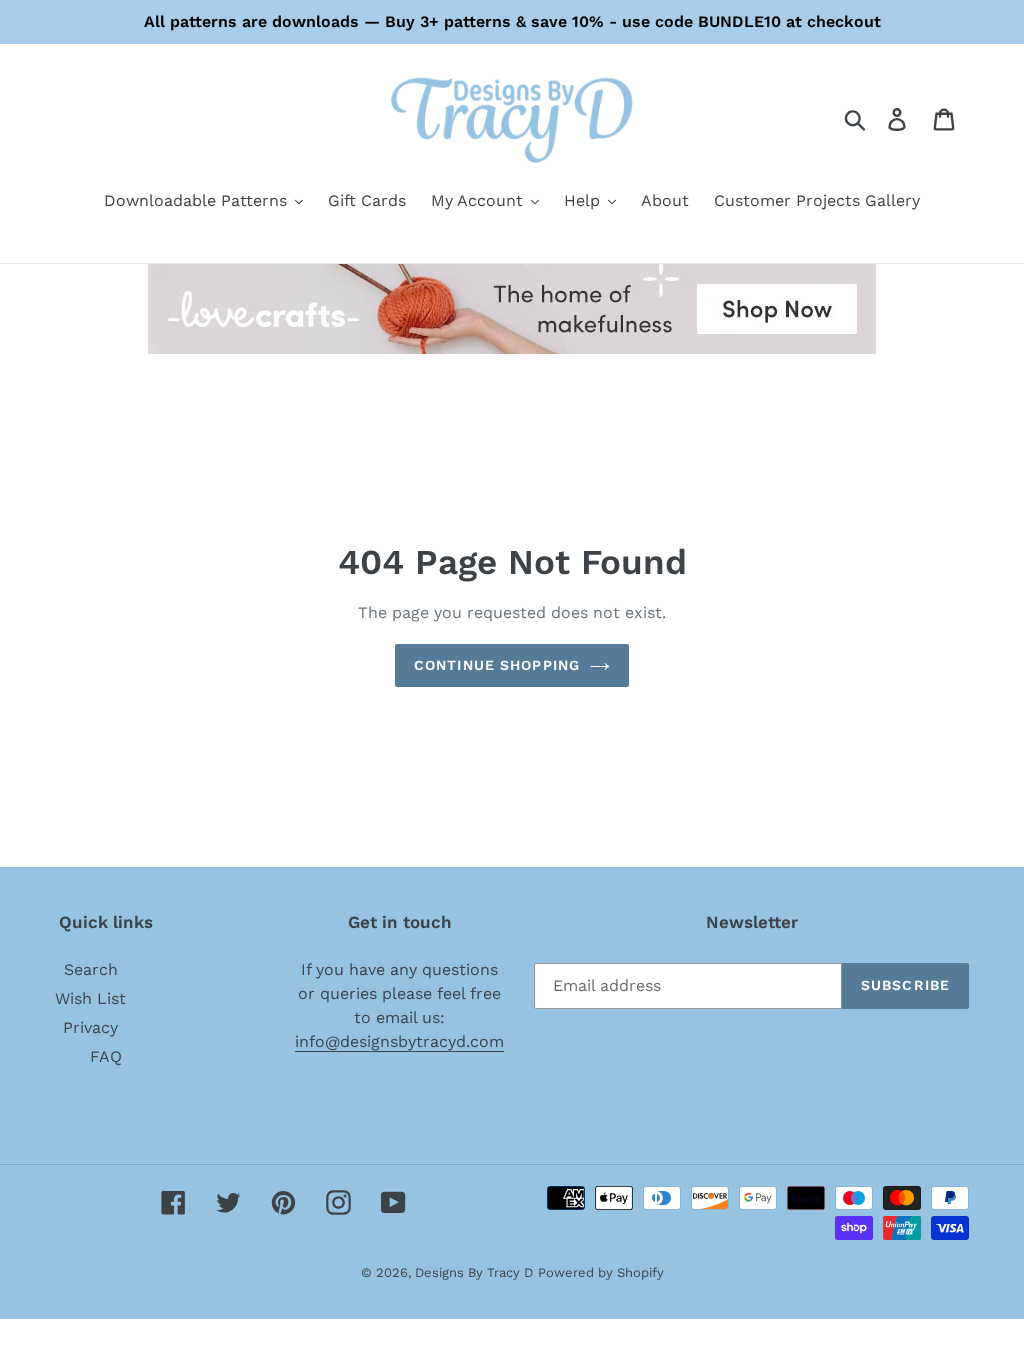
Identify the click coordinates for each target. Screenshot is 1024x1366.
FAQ (106, 1056)
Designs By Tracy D (474, 1272)
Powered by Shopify (601, 1272)
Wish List (90, 998)
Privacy (90, 1027)
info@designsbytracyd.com (399, 1041)
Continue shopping (497, 665)
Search (91, 969)
